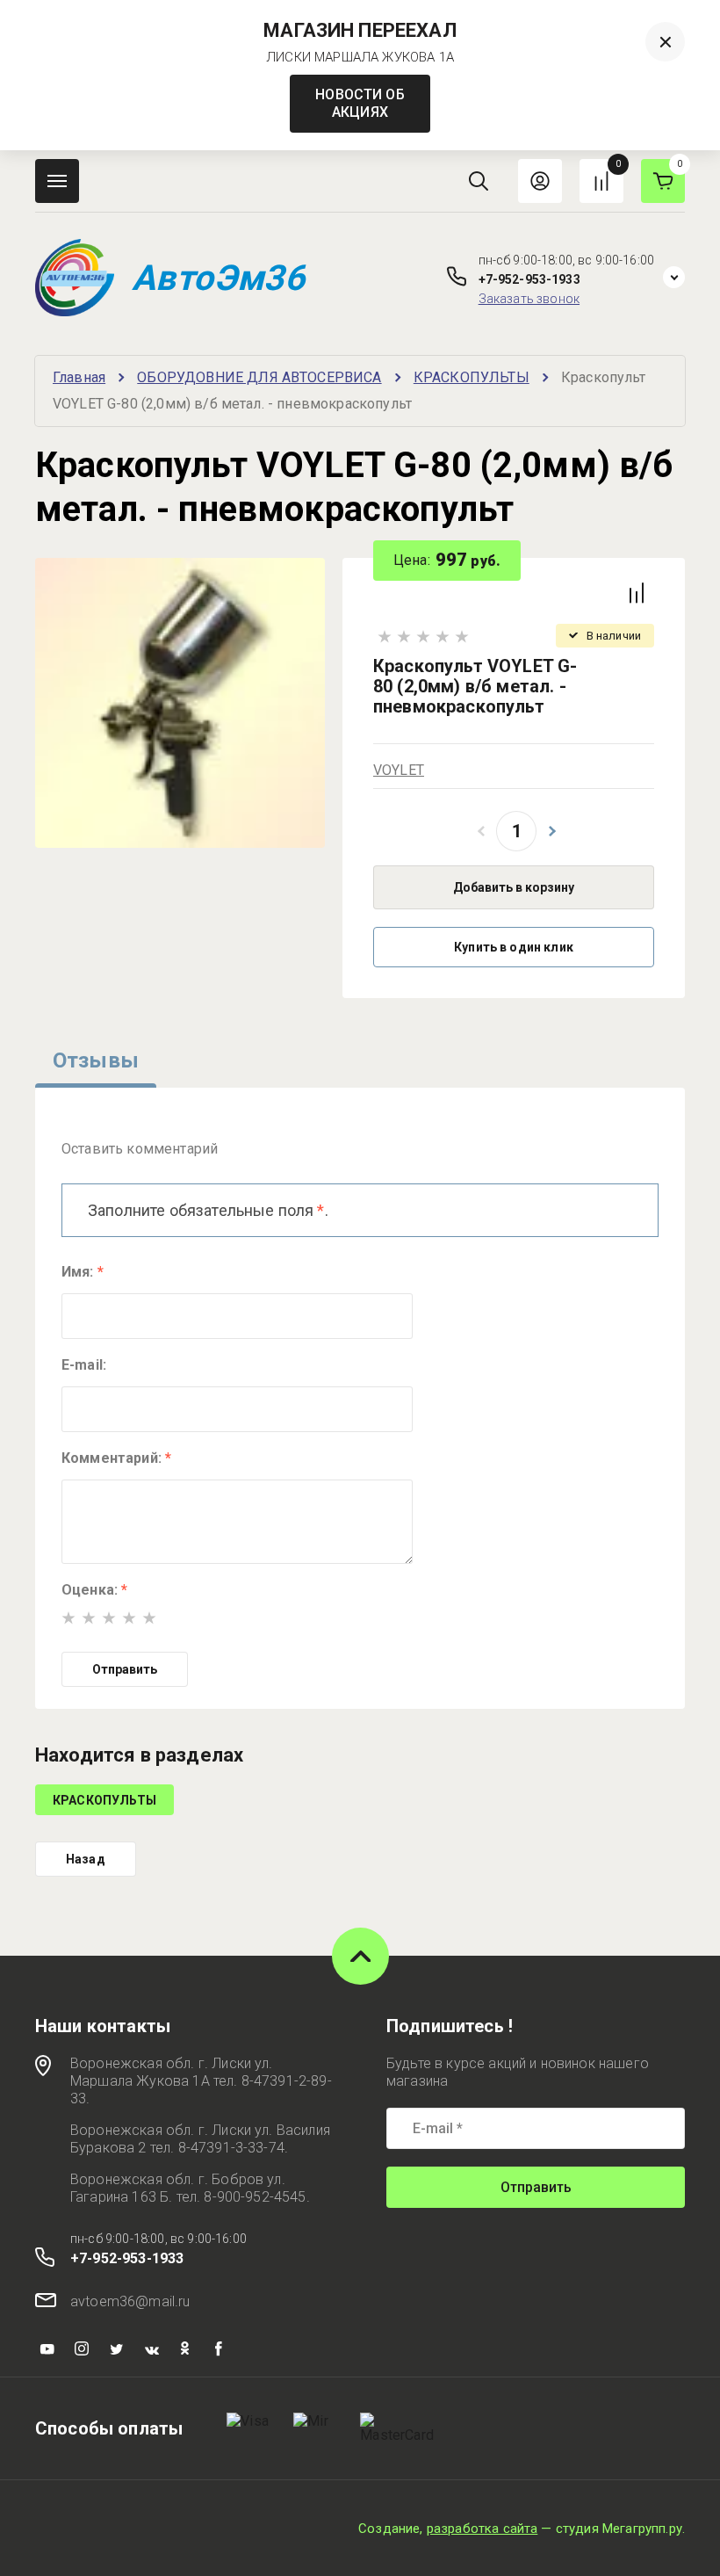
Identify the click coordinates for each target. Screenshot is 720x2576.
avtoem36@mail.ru (130, 2301)
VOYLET (399, 770)
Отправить (125, 1669)
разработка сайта (482, 2529)
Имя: (83, 1272)
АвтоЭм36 (218, 278)
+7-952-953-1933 (529, 279)
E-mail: (84, 1365)
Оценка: (94, 1590)
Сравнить (637, 593)
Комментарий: (116, 1458)
